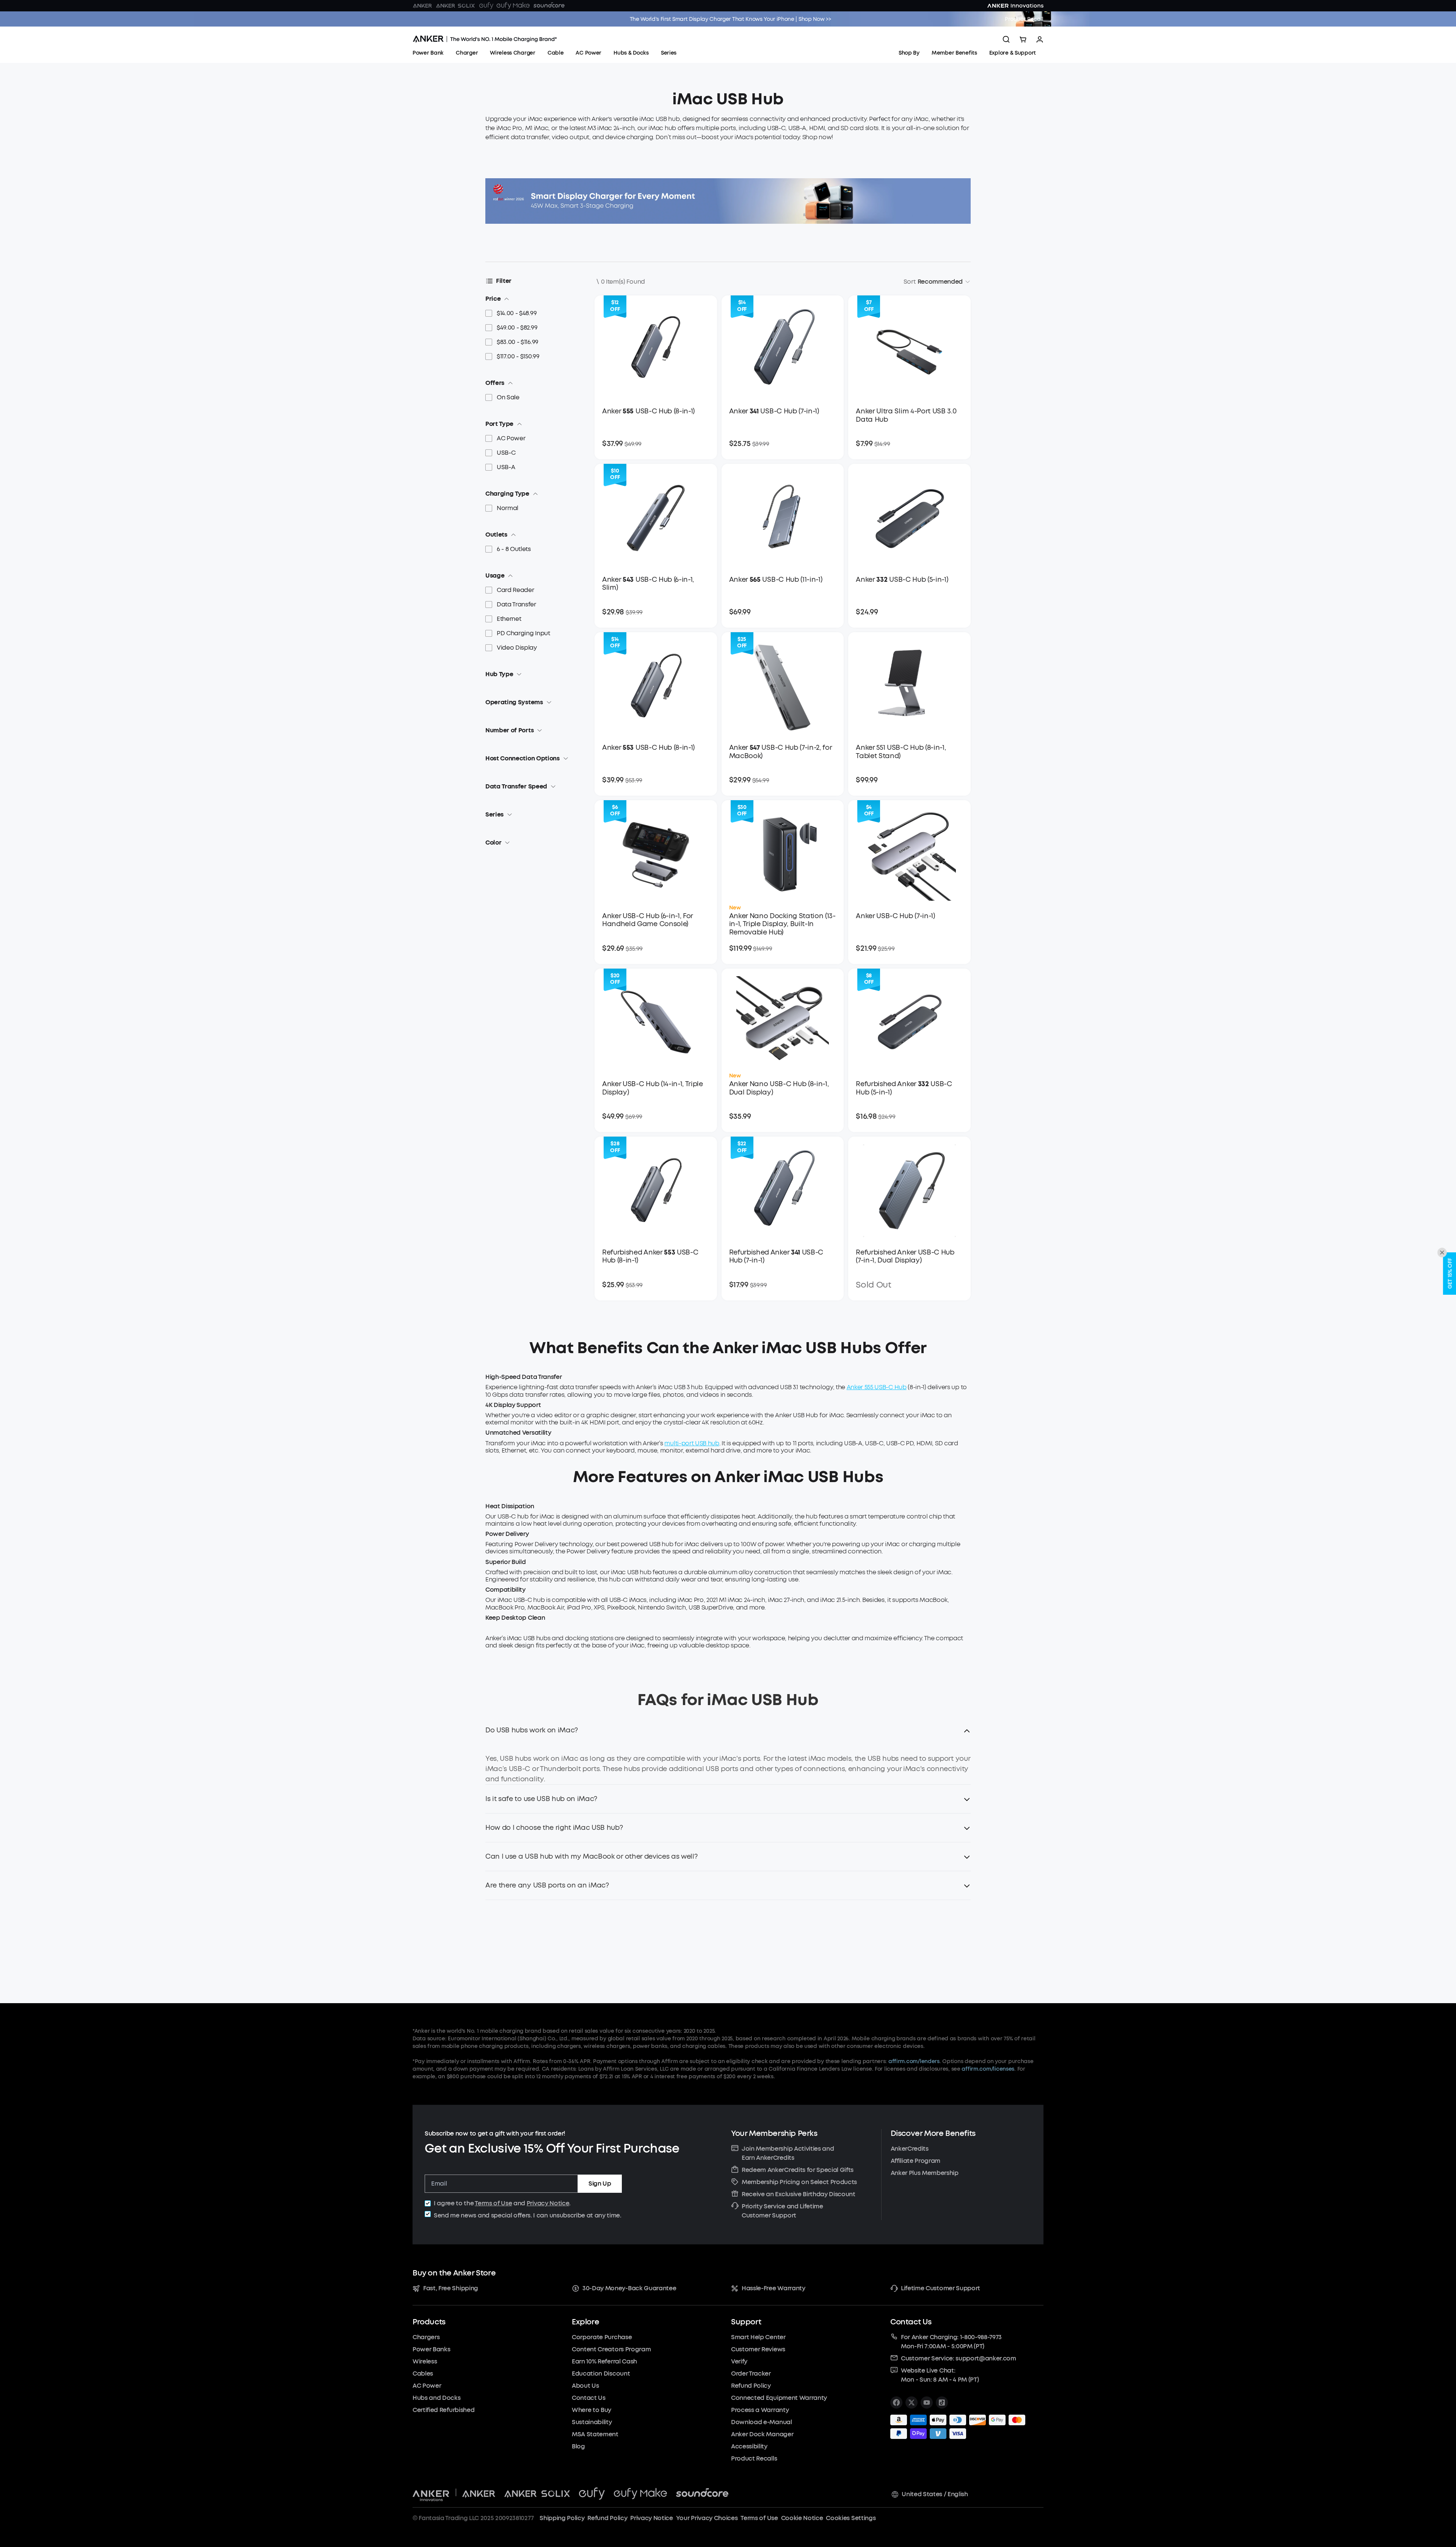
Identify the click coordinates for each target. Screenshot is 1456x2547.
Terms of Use (493, 2203)
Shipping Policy (562, 2518)
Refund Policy (607, 2518)
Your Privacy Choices (707, 2518)
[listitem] (896, 2403)
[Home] (485, 39)
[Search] (1006, 39)
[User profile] (1040, 39)
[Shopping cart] (1023, 39)
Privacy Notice (548, 2203)
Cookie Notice (802, 2518)
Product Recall (1024, 19)
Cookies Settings (851, 2518)
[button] (728, 1735)
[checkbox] (428, 2203)
